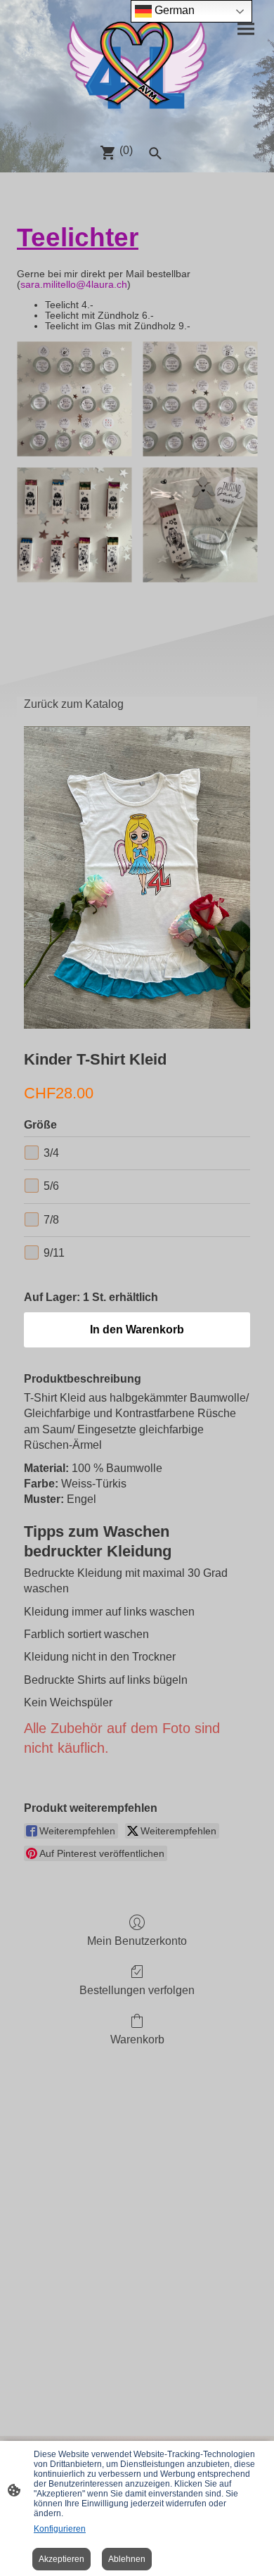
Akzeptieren (61, 2559)
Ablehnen (127, 2559)
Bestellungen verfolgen (137, 1990)
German (173, 10)
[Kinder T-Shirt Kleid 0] (137, 877)
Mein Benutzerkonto (137, 1941)
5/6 (51, 1186)
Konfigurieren (60, 2529)
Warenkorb (137, 2039)
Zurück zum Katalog (74, 704)
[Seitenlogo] (137, 66)
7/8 (51, 1220)
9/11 (54, 1253)
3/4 (51, 1153)
